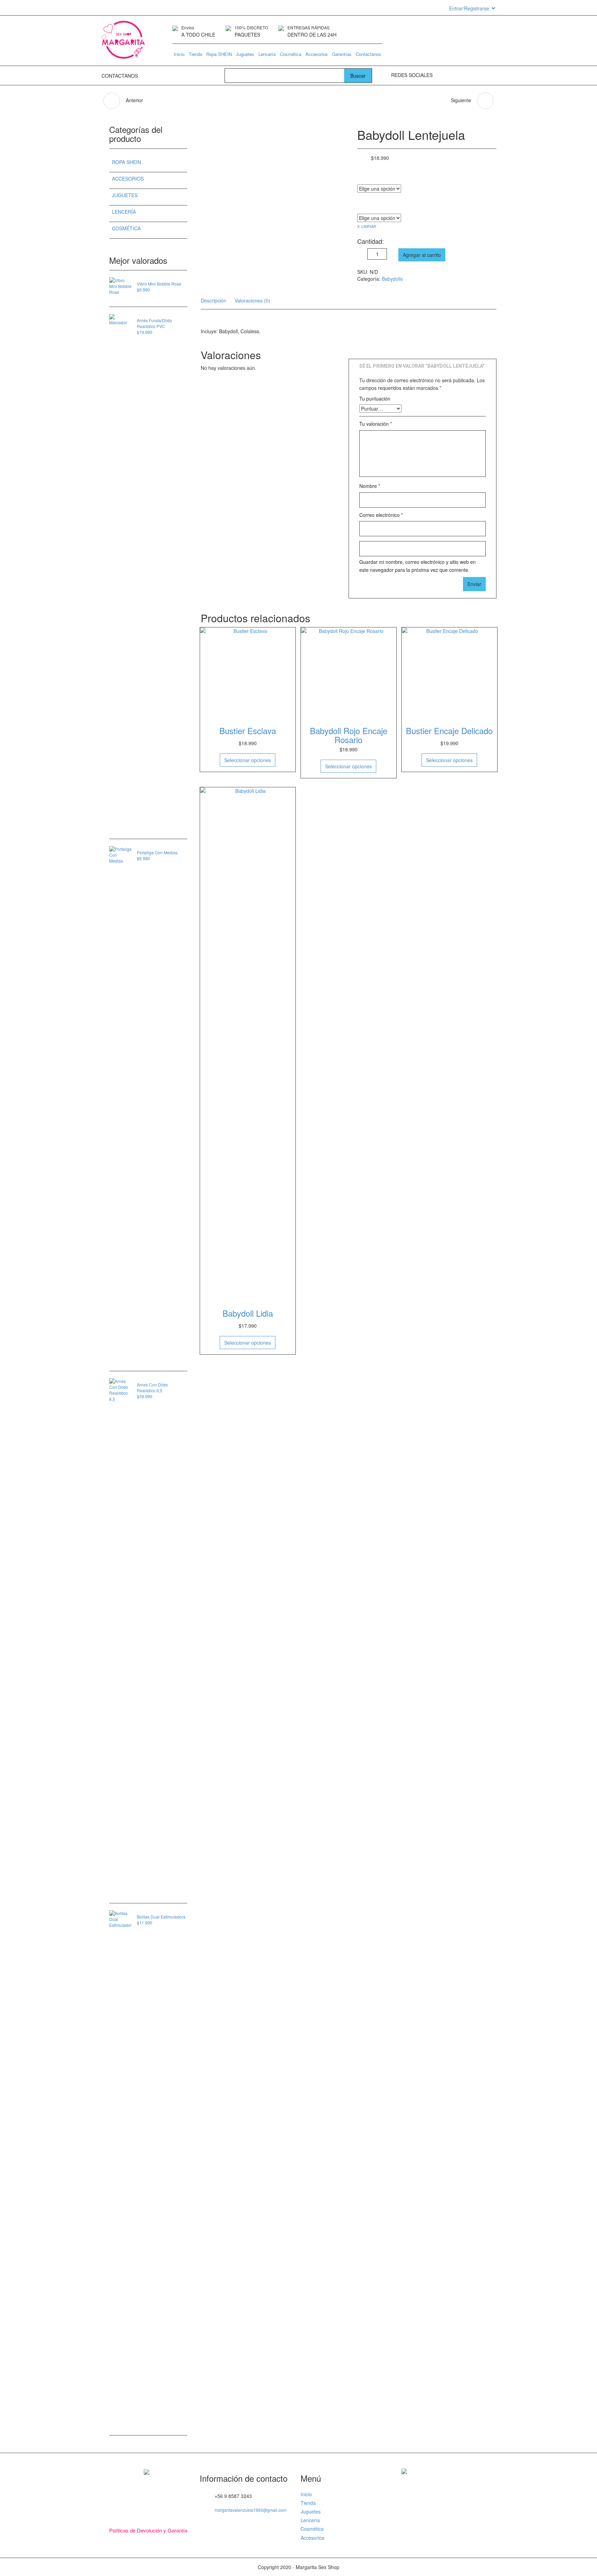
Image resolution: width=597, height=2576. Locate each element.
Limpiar (369, 226)
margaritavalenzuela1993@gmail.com (250, 2510)
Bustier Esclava (248, 730)
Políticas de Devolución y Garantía (148, 2530)
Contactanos (368, 54)
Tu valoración (376, 424)
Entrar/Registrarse (469, 8)
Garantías (342, 54)
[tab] (214, 300)
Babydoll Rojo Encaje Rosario (349, 735)
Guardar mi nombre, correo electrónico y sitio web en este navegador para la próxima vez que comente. (418, 566)
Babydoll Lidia (248, 1313)
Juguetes (245, 54)
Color (362, 206)
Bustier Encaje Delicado (449, 730)
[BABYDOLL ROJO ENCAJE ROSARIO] (485, 101)
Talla (361, 177)
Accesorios (317, 54)
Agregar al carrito (422, 255)
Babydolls (392, 279)
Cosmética (291, 54)
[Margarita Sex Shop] (123, 42)
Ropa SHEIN (219, 54)
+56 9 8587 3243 (158, 76)
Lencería (267, 54)
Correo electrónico (381, 515)
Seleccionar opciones (248, 760)
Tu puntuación (375, 398)
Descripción (214, 300)
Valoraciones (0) (252, 300)
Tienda (195, 54)
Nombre (370, 486)
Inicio (179, 54)
